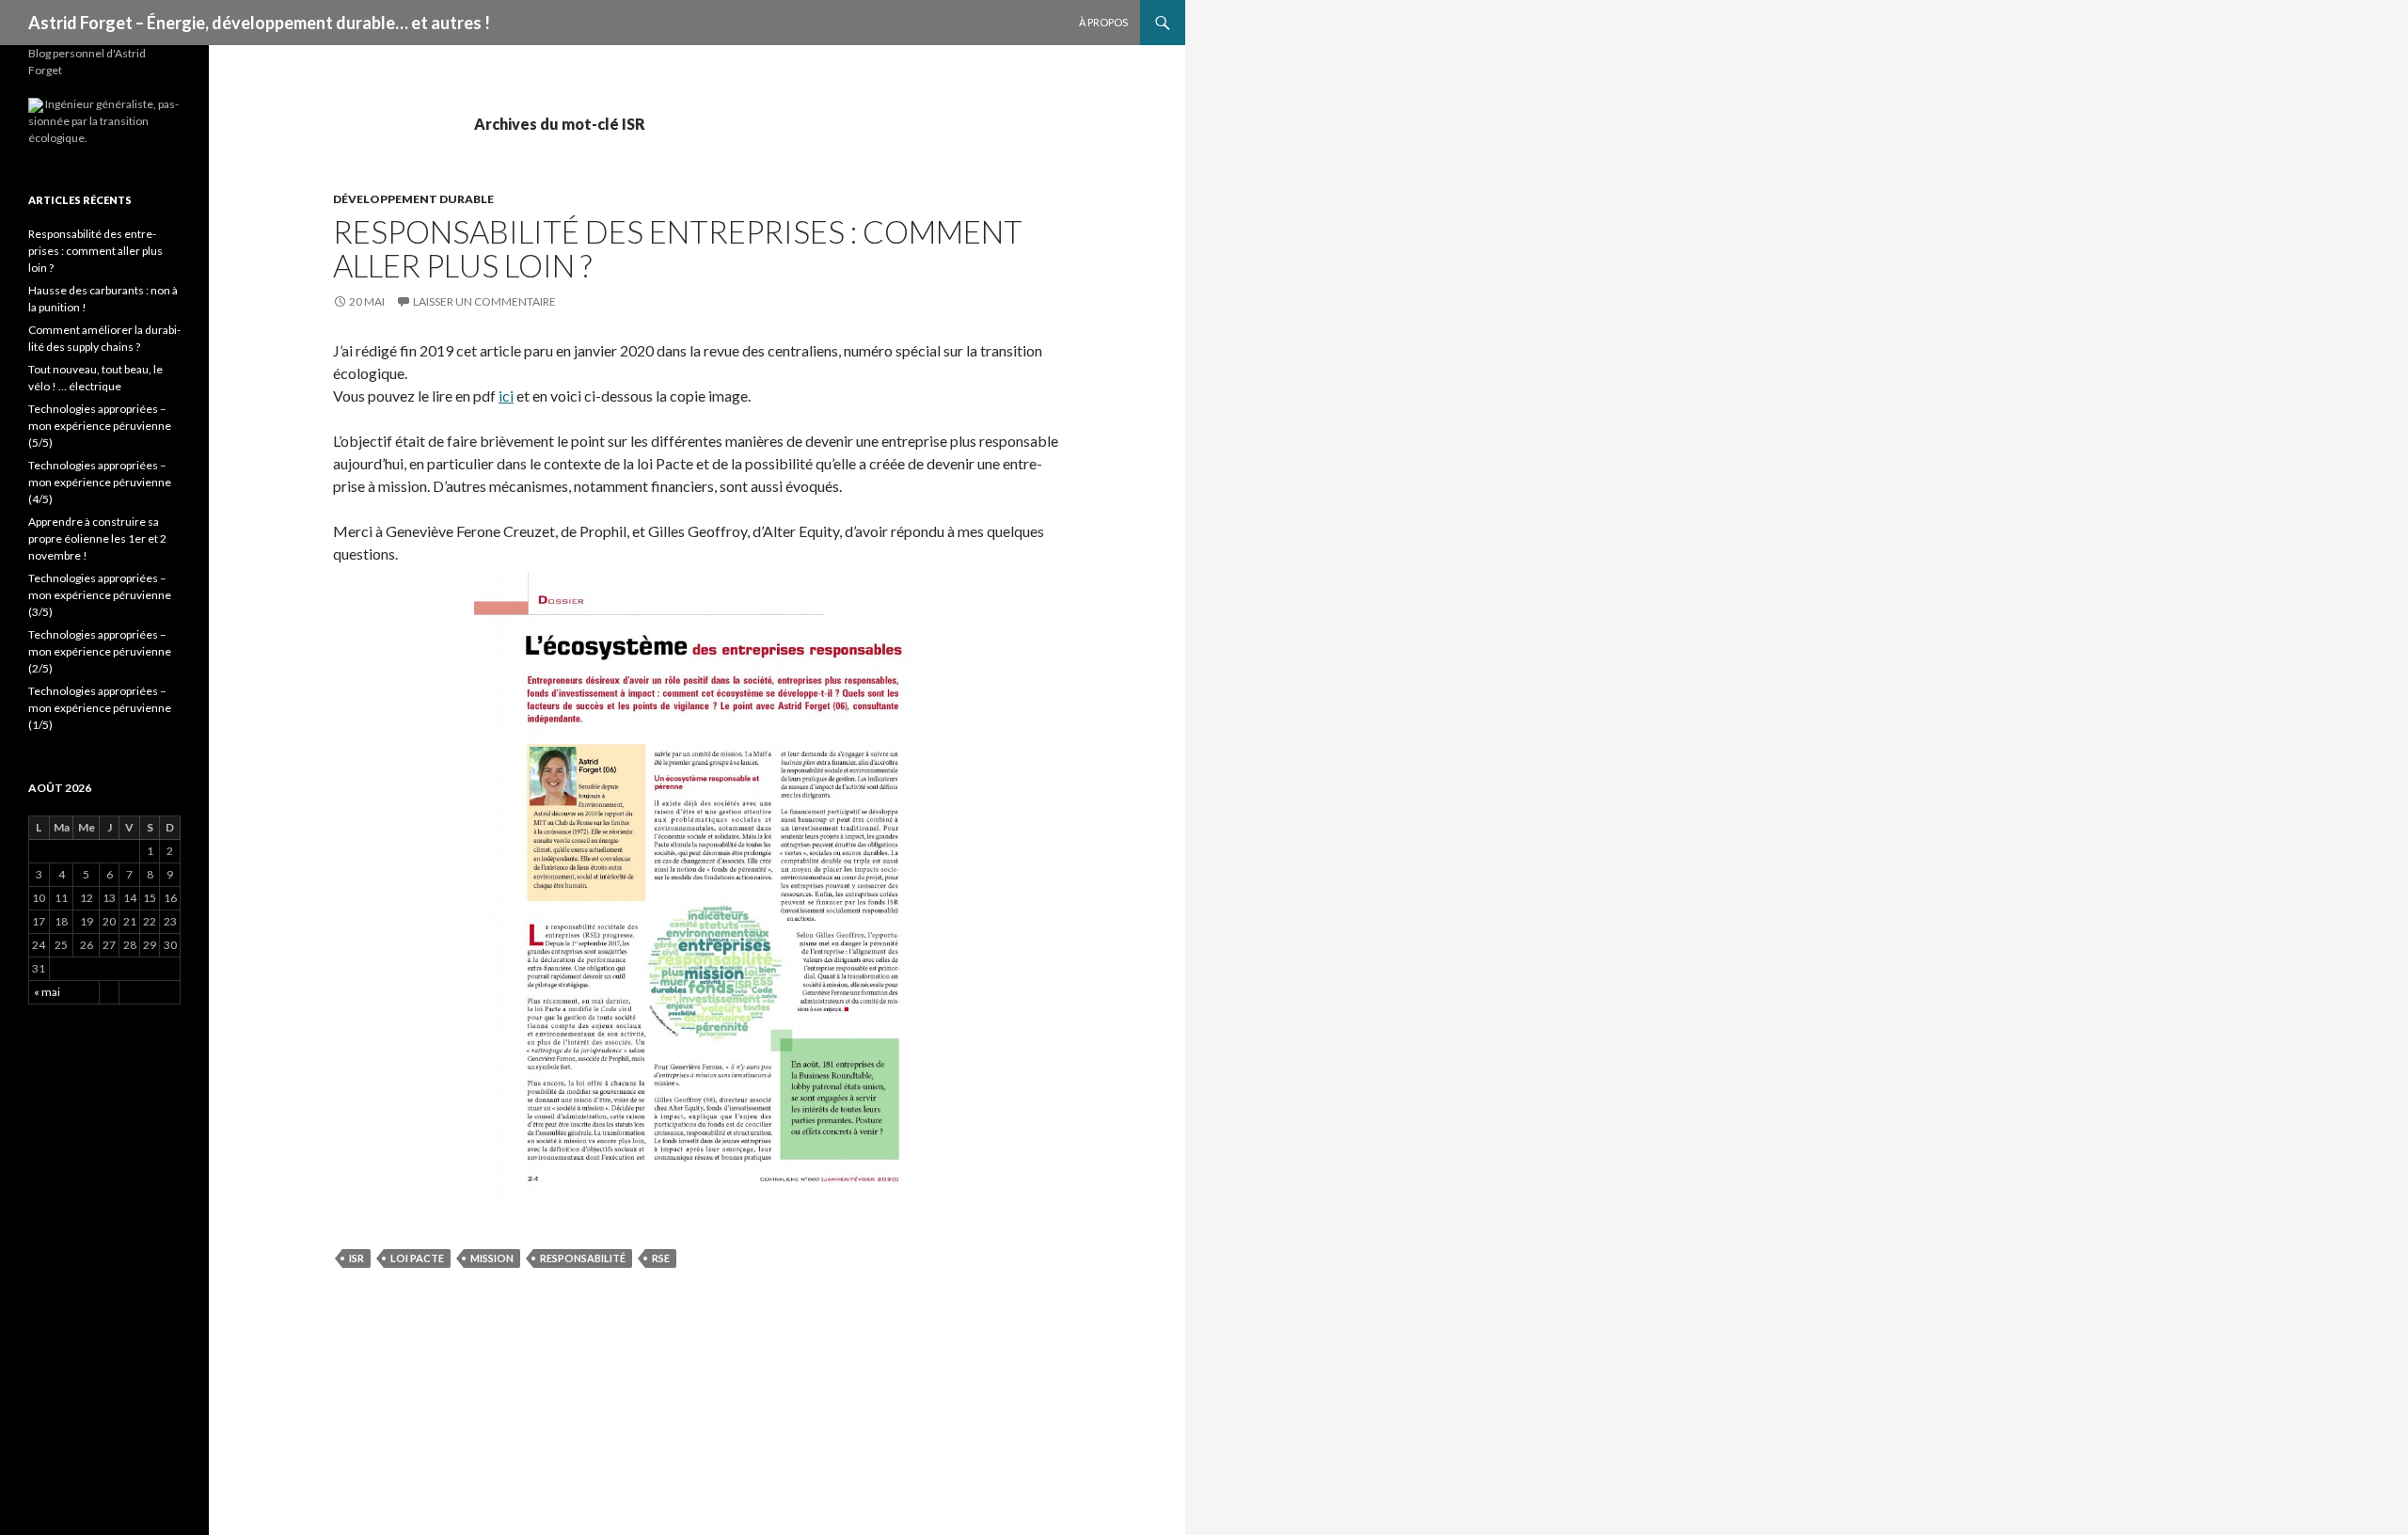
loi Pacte (417, 1258)
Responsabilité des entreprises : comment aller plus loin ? (678, 248)
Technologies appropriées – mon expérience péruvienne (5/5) (100, 426)
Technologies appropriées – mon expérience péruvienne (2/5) (100, 651)
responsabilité (583, 1258)
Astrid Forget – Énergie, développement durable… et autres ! (259, 23)
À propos (1103, 22)
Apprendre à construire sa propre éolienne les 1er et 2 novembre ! (97, 538)
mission (492, 1258)
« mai (47, 992)
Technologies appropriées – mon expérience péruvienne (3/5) (100, 595)
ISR (356, 1258)
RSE (661, 1258)
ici (506, 396)
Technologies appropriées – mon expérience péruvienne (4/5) (100, 482)
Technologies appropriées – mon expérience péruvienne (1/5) (100, 708)
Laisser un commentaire (484, 301)
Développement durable (413, 199)
